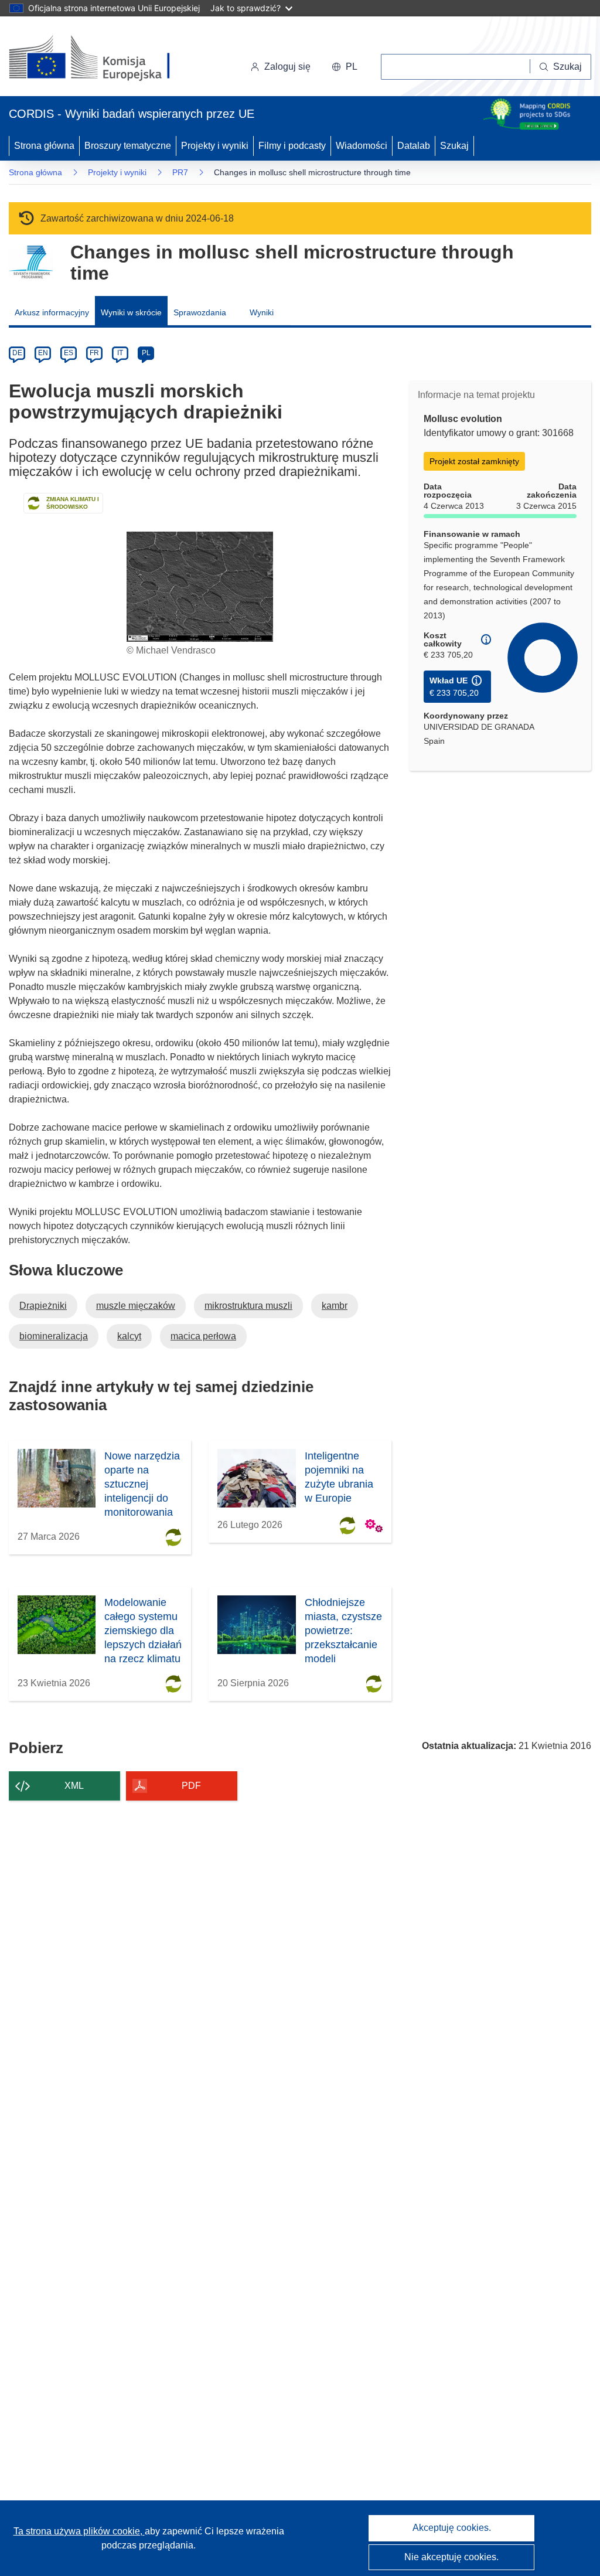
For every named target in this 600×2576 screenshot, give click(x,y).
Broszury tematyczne (128, 146)
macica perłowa (203, 1336)
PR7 (180, 172)
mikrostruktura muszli (248, 1306)
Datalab (414, 146)
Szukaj (454, 146)
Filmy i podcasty (292, 146)
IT (120, 353)
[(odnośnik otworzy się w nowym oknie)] (103, 59)
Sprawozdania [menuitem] (200, 312)
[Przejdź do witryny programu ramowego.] (31, 262)
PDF (191, 1786)
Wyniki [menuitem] (262, 312)
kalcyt (129, 1336)
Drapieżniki (43, 1306)
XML (74, 1786)
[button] (345, 67)
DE (17, 353)
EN (43, 353)
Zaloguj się (287, 67)
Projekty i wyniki (215, 146)
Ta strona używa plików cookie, (79, 2531)
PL (146, 353)
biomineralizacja (54, 1336)
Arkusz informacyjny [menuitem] (52, 312)
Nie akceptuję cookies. (451, 2557)
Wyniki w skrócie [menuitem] (131, 312)
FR (94, 353)
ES (69, 353)
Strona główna (44, 146)
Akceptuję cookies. (452, 2528)
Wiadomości (362, 146)
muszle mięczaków (136, 1306)
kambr (335, 1306)
